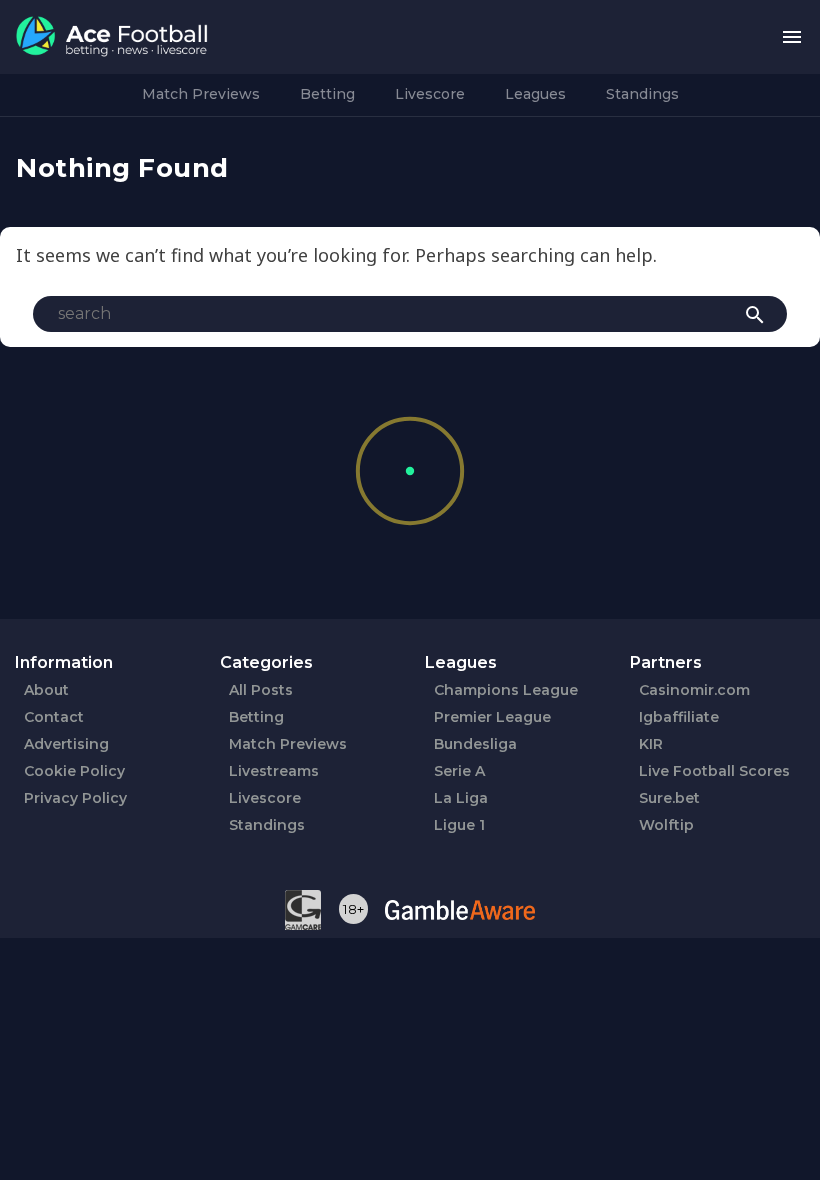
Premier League (492, 717)
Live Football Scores (714, 771)
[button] (792, 37)
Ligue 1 (459, 825)
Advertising (66, 744)
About (46, 690)
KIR (651, 744)
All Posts (261, 690)
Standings (642, 94)
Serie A (459, 771)
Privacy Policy (75, 798)
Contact (54, 717)
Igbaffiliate (679, 717)
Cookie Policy (74, 771)
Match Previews (201, 94)
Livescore (430, 94)
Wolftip (666, 825)
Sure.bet (669, 798)
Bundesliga (475, 744)
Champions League (506, 690)
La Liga (461, 798)
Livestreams (274, 771)
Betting (327, 94)
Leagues (535, 94)
